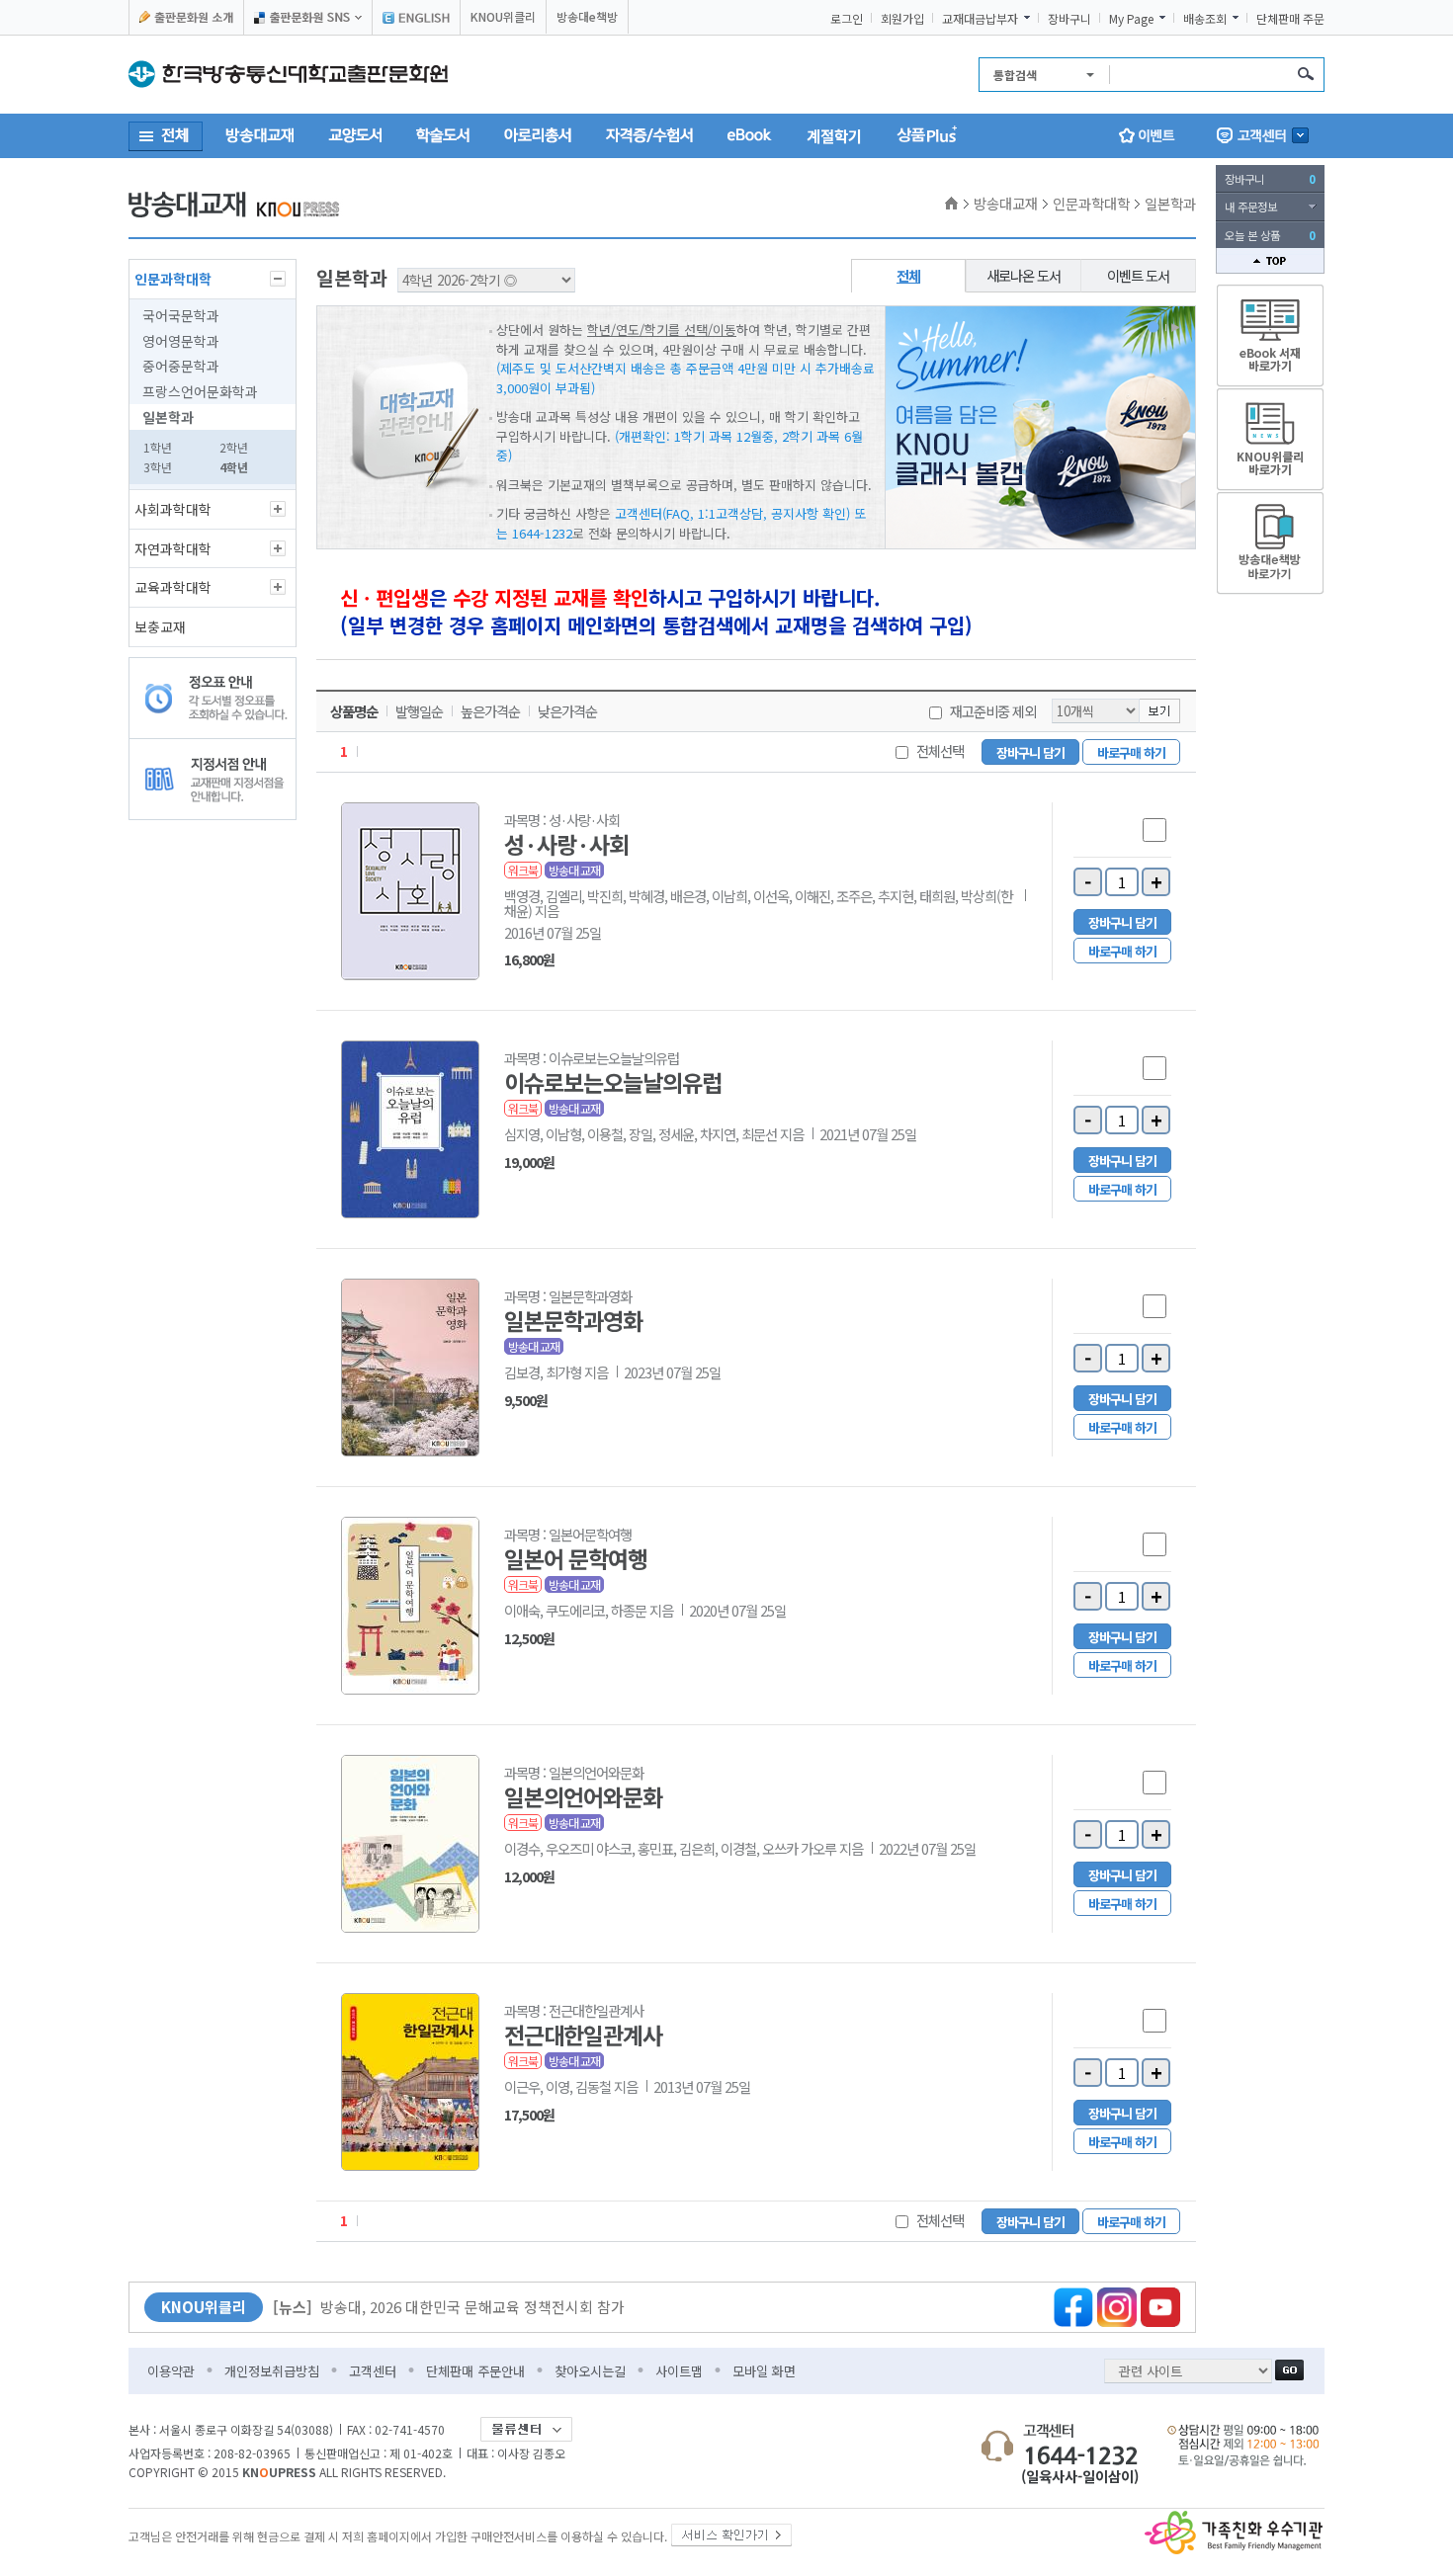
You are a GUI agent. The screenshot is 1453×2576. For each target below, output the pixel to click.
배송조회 (1205, 19)
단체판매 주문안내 (475, 2371)
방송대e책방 (587, 16)
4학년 (234, 467)
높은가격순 (490, 711)
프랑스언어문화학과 (200, 391)
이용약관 (171, 2371)
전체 (908, 275)
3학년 (158, 467)
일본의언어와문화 (583, 1796)
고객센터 (373, 2371)
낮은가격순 (567, 711)
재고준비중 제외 (993, 711)
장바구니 (1069, 19)
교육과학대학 (173, 587)
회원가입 (902, 19)
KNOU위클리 (503, 16)
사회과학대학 (173, 509)
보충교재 (160, 626)
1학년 (158, 447)
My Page (1131, 19)
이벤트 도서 (1138, 275)
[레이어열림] (308, 17)
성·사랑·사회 (566, 844)
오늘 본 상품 (1270, 235)
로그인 (847, 19)
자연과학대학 (173, 548)
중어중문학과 (181, 366)
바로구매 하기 (1131, 752)
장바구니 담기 (1030, 752)
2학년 (234, 447)
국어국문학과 (181, 315)
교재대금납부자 (980, 19)
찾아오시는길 (590, 2371)
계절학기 (834, 135)
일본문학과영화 (573, 1320)
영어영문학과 (181, 341)
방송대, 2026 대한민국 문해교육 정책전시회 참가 (449, 2307)
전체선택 (940, 750)
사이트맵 (679, 2371)
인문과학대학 (173, 279)
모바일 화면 (764, 2371)
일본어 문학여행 (576, 1558)
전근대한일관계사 (583, 2035)
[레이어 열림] (1263, 136)
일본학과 (168, 417)
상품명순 (354, 711)
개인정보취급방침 (272, 2371)
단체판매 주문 (1290, 19)
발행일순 (419, 711)
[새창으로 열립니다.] (731, 2531)
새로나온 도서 (1024, 275)
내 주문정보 (1251, 207)
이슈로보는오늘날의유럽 (613, 1082)
